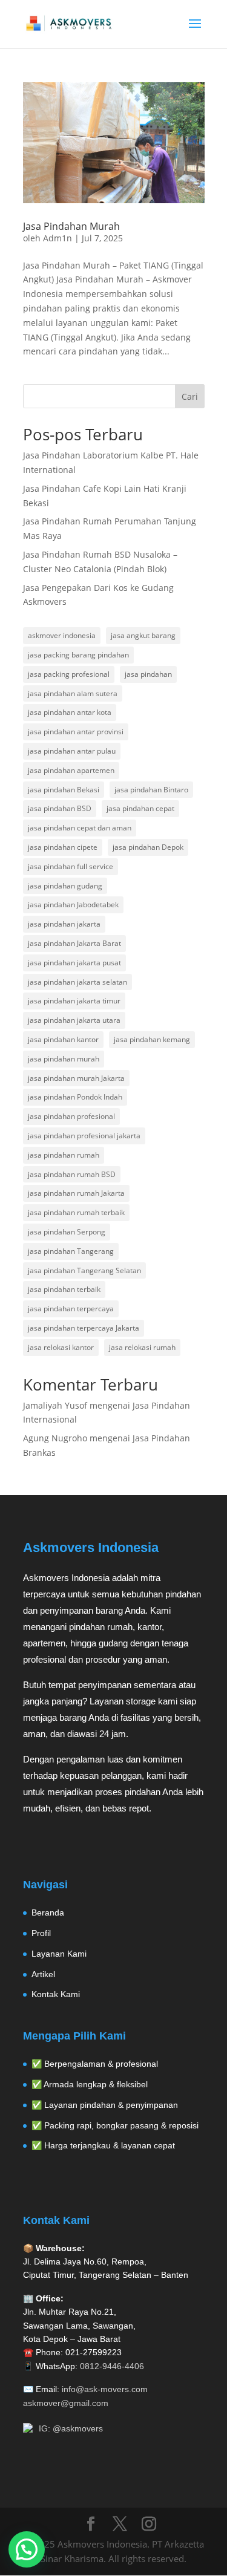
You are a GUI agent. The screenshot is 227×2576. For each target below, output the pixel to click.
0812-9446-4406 (112, 2366)
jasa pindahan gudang (65, 886)
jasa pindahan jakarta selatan (77, 982)
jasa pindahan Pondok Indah (75, 1097)
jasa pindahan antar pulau (72, 751)
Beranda (48, 1912)
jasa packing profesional (69, 674)
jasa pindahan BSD (60, 808)
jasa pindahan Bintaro (151, 790)
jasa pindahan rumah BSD (72, 1174)
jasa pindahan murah (64, 1059)
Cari (190, 396)
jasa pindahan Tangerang (71, 1251)
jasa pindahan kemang (152, 1039)
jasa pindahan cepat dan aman (80, 828)
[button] (27, 2549)
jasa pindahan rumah (64, 1155)
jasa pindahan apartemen (71, 770)
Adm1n (58, 238)
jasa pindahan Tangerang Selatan (84, 1270)
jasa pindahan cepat (140, 808)
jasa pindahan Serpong (67, 1232)
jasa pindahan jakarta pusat (74, 963)
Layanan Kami (59, 1954)
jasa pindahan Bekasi (64, 790)
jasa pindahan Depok (148, 847)
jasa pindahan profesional (71, 1116)
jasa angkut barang (143, 635)
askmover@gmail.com (66, 2403)
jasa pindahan (148, 674)
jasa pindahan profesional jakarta (84, 1136)
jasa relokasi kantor (61, 1347)
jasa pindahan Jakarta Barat (74, 943)
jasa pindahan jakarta (64, 924)
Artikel (43, 1974)
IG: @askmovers (71, 2428)
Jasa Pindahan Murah (71, 226)
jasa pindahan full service (71, 866)
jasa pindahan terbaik (64, 1289)
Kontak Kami (56, 1994)
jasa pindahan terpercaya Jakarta (84, 1328)
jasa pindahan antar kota (70, 712)
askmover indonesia (62, 635)
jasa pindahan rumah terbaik (76, 1212)
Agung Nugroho (55, 1438)
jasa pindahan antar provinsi (76, 732)
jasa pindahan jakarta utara (74, 1020)
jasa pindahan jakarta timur (74, 1001)
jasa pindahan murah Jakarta (76, 1078)
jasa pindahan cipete (63, 847)
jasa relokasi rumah (142, 1347)
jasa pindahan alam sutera (73, 693)
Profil (41, 1933)
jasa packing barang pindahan (78, 655)
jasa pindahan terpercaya (71, 1309)
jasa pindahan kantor (63, 1039)
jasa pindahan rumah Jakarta (76, 1193)
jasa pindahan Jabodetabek (73, 905)
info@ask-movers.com (105, 2389)
